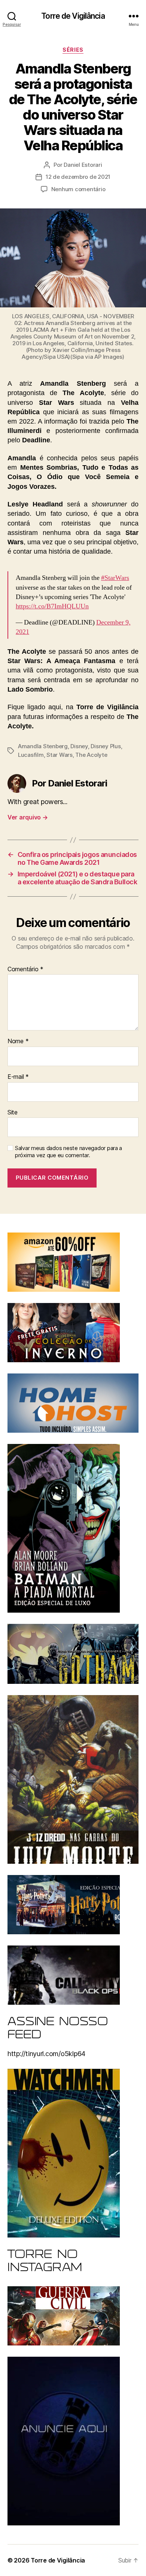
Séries (73, 50)
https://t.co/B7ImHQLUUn (52, 606)
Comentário (25, 969)
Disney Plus (106, 746)
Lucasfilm (31, 755)
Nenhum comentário (78, 189)
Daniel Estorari (83, 165)
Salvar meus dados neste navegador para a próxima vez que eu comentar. (69, 1152)
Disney (79, 746)
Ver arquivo (28, 817)
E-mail (18, 1077)
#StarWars (115, 578)
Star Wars (60, 755)
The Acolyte (91, 755)
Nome (18, 1041)
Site (13, 1113)
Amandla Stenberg (43, 746)
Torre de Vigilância (73, 16)
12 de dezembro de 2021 (78, 177)
